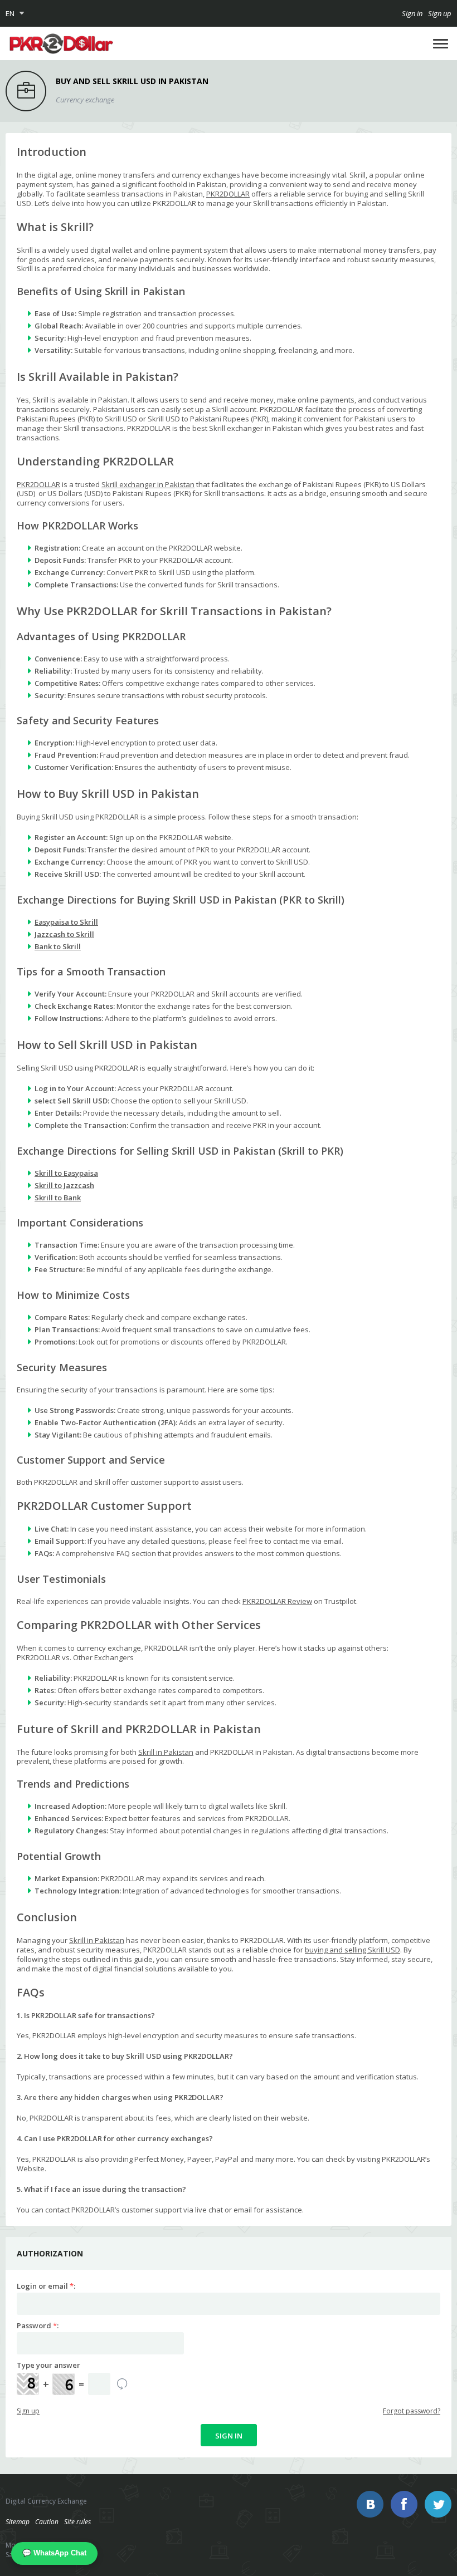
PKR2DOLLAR (228, 194)
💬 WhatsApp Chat (54, 2553)
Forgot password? (412, 2411)
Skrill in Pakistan (166, 1752)
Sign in (412, 13)
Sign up (440, 13)
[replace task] (122, 2384)
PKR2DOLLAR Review (277, 1601)
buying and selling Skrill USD (353, 1950)
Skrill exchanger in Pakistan (148, 484)
